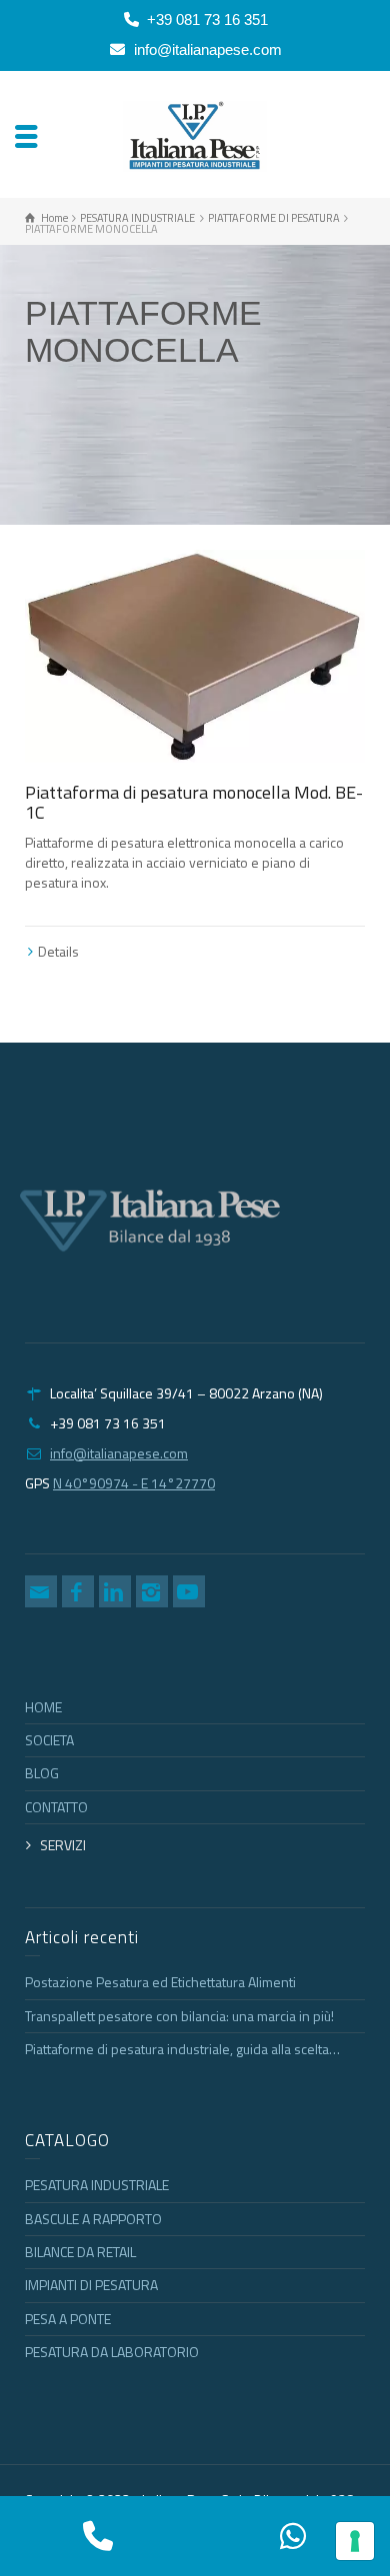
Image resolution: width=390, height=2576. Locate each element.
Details (58, 951)
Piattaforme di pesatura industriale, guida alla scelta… (182, 2049)
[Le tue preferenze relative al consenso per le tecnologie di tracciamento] (355, 2541)
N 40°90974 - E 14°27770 (134, 1483)
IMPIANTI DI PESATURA (91, 2285)
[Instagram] (152, 1591)
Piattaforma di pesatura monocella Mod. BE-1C (194, 802)
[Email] (41, 1591)
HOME (43, 1707)
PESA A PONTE (68, 2319)
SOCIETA (49, 1740)
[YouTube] (189, 1591)
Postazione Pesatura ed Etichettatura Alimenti (160, 1982)
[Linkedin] (115, 1591)
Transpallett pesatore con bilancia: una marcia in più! (179, 2016)
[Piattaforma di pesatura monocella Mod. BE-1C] (195, 656)
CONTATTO (56, 1807)
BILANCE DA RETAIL (80, 2252)
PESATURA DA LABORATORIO (112, 2352)
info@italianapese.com (208, 49)
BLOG (42, 1773)
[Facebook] (78, 1591)
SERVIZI (63, 1845)
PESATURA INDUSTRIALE (97, 2185)
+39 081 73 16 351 (207, 19)
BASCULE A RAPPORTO (93, 2219)
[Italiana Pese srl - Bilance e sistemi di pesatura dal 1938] (195, 134)
